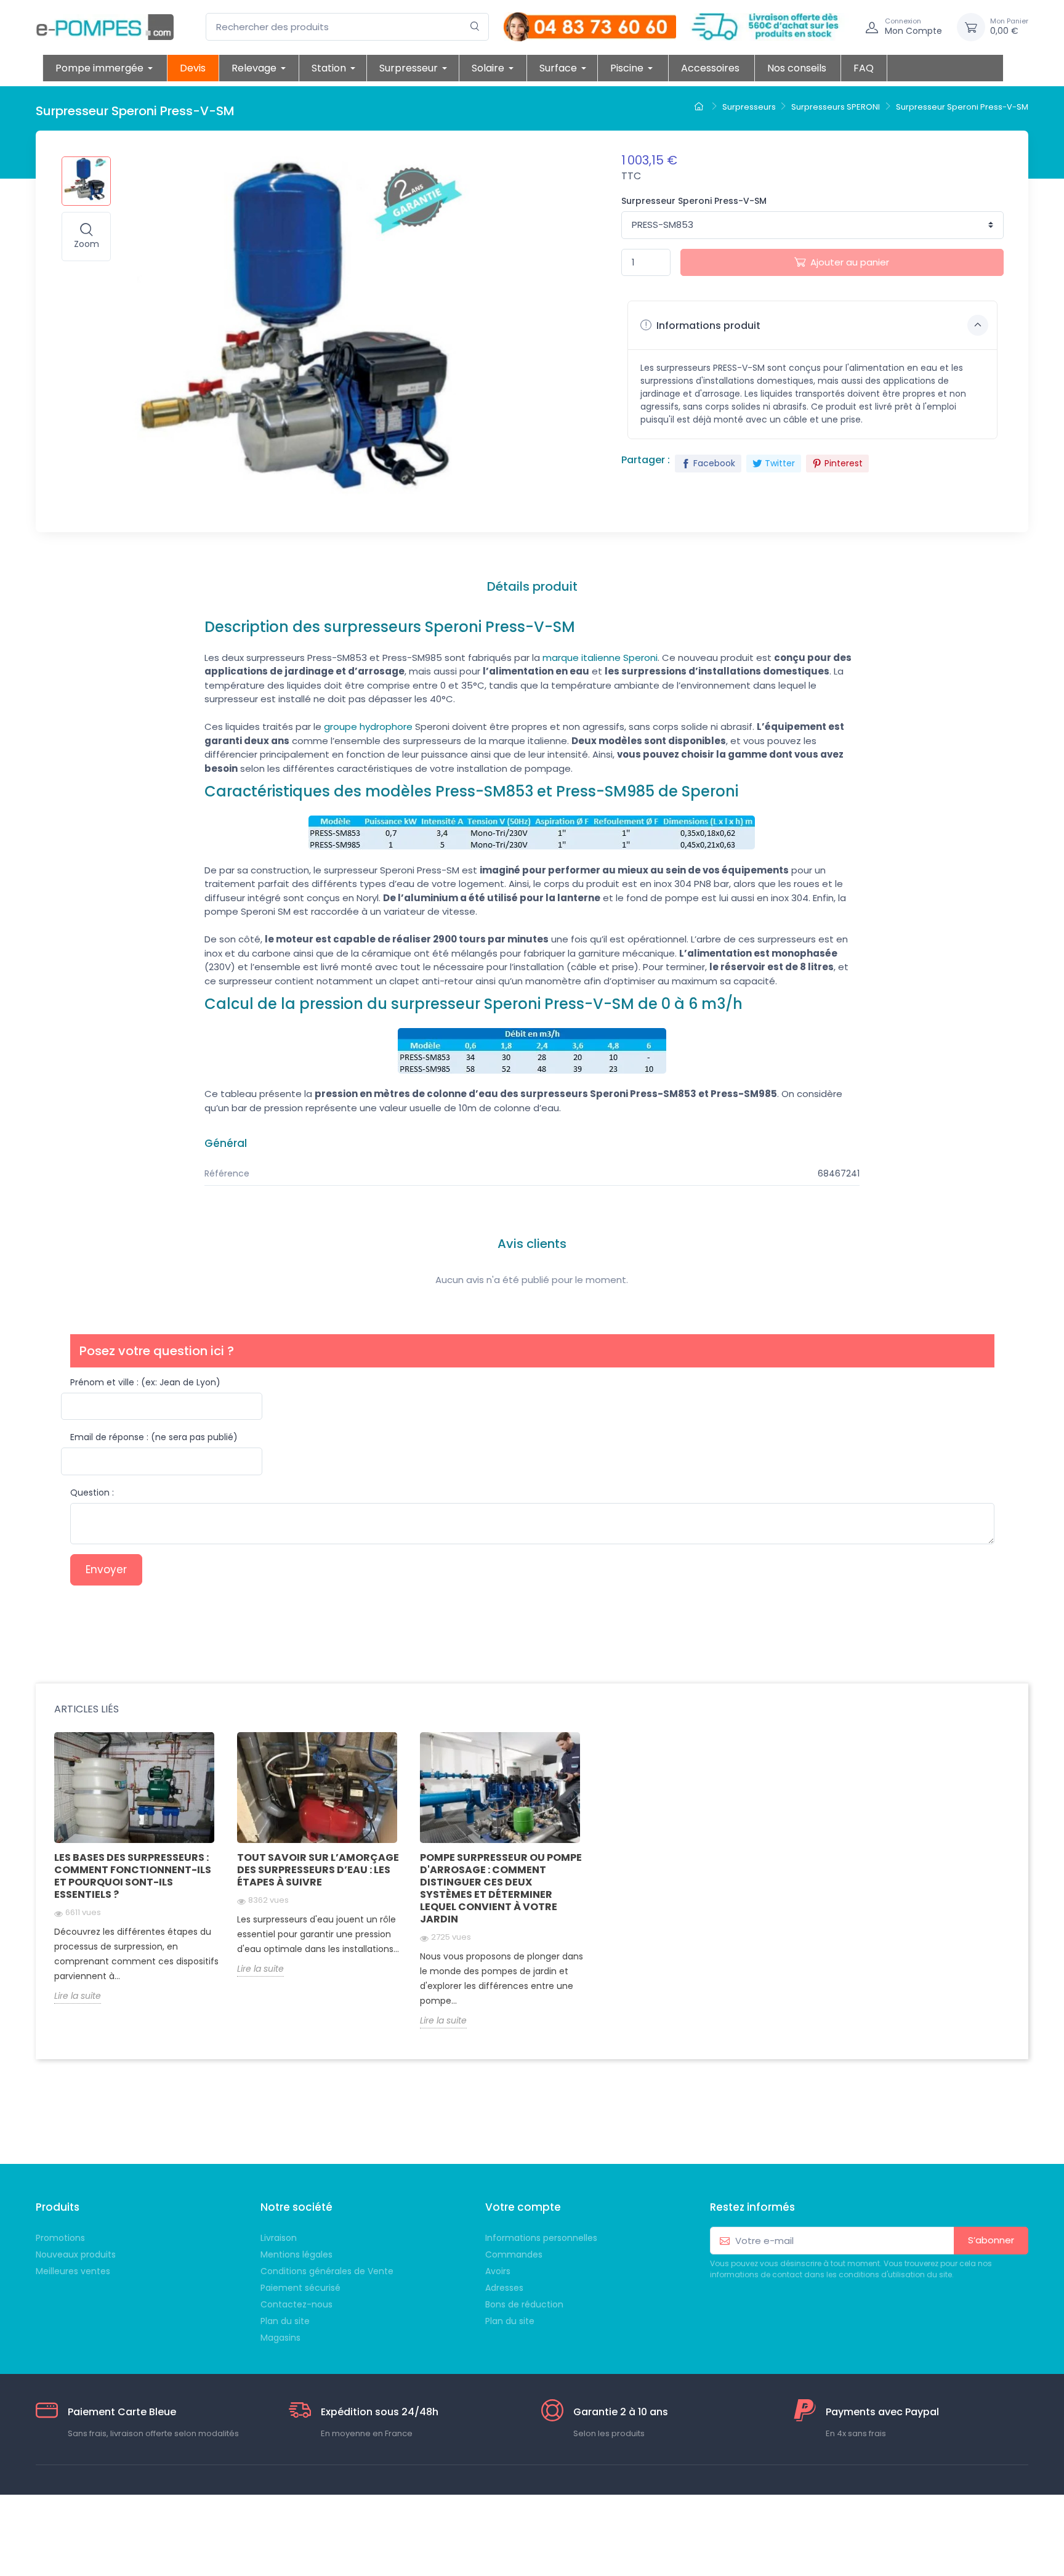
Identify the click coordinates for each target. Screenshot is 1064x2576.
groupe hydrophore (368, 727)
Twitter (780, 463)
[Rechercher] (475, 27)
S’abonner (991, 2240)
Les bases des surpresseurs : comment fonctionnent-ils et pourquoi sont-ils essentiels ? (133, 1876)
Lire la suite (78, 1996)
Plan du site (510, 2321)
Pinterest (844, 463)
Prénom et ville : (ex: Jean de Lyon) (145, 1382)
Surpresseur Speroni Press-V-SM (694, 201)
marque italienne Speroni (600, 658)
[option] (136, 1877)
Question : (92, 1493)
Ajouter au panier (850, 262)
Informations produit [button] (707, 326)
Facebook (714, 463)
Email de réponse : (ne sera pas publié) (154, 1437)
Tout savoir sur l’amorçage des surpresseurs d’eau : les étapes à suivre (318, 1870)
